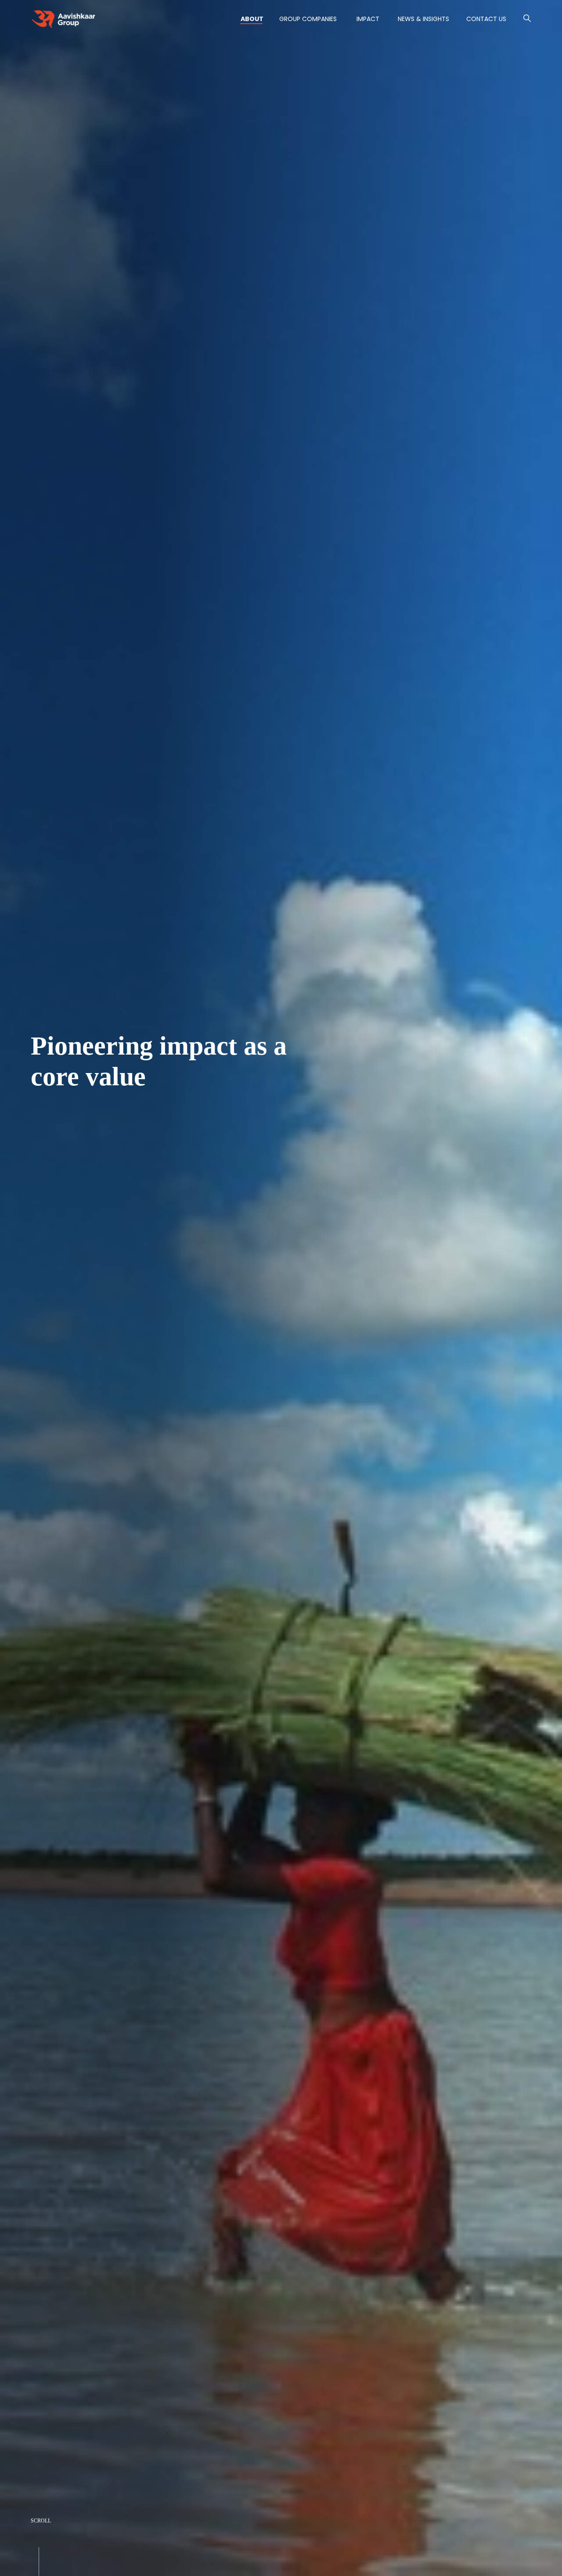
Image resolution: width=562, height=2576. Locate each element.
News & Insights (423, 19)
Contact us (486, 19)
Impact (368, 19)
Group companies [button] (308, 19)
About (252, 19)
